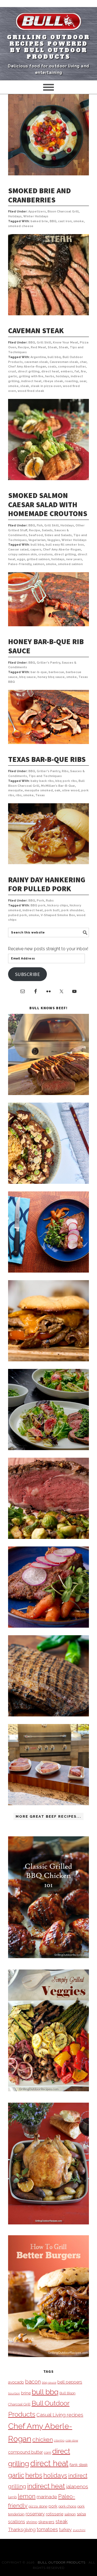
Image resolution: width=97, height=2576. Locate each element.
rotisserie (55, 2514)
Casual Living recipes (60, 2415)
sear (83, 381)
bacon (33, 2382)
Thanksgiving (22, 2529)
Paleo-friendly (20, 564)
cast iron (65, 221)
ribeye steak (53, 381)
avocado (16, 2382)
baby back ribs (42, 781)
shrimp (32, 2522)
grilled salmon (38, 559)
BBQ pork (38, 905)
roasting (71, 381)
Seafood (36, 535)
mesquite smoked (39, 790)
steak (25, 386)
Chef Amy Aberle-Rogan (27, 367)
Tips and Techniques (45, 776)
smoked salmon (70, 564)
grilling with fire (31, 376)
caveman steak (36, 362)
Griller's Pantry (48, 663)
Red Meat (38, 347)
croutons (45, 554)
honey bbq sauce (51, 677)
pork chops (67, 2506)
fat (77, 371)
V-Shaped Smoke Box (58, 915)
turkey (65, 2529)
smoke (79, 221)
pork (53, 2506)
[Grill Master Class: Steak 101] (48, 1804)
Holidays (15, 216)
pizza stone (38, 2506)
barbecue (56, 672)
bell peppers (70, 2382)
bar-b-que (39, 672)
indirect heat (31, 381)
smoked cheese (21, 226)
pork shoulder (72, 910)
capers (36, 550)
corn (48, 2452)
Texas (40, 795)
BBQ (53, 221)
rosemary (35, 2514)
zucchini (79, 2530)
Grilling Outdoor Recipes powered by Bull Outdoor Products (48, 47)
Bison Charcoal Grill (63, 212)
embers (67, 371)
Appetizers (37, 212)
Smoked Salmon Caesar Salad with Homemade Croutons (48, 504)
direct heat (50, 371)
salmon (39, 564)
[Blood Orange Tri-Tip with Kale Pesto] (48, 1449)
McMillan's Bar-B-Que (58, 786)
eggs (21, 559)
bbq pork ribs (66, 781)
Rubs (50, 901)
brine (26, 2393)
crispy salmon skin (22, 554)
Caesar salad (18, 550)
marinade (47, 2497)
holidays (62, 376)
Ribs (65, 771)
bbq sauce (27, 677)
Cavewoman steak (64, 362)
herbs (50, 376)
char (83, 362)
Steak (52, 347)
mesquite (15, 790)
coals (52, 367)
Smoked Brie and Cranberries (39, 195)
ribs (19, 795)
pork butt (52, 910)
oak (57, 790)
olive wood (71, 790)
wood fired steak (31, 391)
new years (74, 559)
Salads (47, 530)
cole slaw (72, 2440)
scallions (17, 2522)
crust (12, 371)
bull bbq (54, 357)
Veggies (53, 540)
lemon (27, 2496)
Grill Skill (44, 343)
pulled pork (18, 915)
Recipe (23, 347)
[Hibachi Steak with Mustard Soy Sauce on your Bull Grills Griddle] (48, 1182)
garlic (13, 376)
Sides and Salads (58, 535)
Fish (40, 525)
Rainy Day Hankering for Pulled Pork (47, 884)
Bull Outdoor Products (62, 2562)
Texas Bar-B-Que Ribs (47, 759)
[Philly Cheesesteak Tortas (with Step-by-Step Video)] (48, 1360)
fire (83, 371)
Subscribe (28, 974)
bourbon (14, 2393)
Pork (40, 901)
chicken (43, 2439)
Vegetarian (37, 540)
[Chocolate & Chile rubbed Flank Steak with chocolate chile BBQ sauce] (48, 1715)
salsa (81, 2514)
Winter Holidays (36, 216)
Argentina (38, 357)
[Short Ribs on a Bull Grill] (48, 1626)
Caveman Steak (36, 330)
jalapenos (77, 2487)
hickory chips (58, 905)
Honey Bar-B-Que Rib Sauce (46, 646)
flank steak (79, 2465)
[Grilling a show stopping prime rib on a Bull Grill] (48, 1537)
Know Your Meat (65, 343)
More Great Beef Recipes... (48, 1816)
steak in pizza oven (46, 386)
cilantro (59, 2440)
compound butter (72, 367)
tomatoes (47, 2529)
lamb (12, 2497)
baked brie (39, 221)
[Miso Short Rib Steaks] (48, 1271)
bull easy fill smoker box (65, 545)
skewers (46, 2522)
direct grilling (29, 371)
